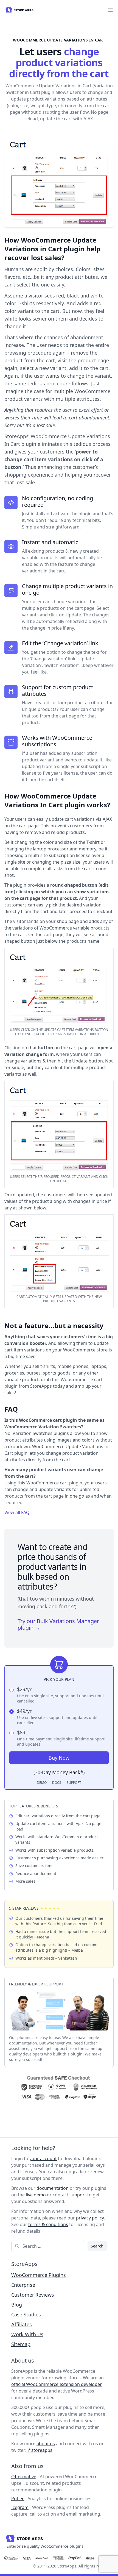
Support (74, 1783)
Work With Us (27, 2334)
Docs (57, 1783)
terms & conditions (48, 2224)
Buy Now (59, 1758)
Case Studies (26, 2314)
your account (43, 2158)
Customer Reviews (33, 2295)
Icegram (20, 2507)
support (78, 2195)
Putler (18, 2499)
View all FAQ (17, 1512)
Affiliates (22, 2324)
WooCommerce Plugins (39, 2275)
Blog (17, 2305)
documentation (53, 2188)
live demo (36, 2195)
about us (46, 2444)
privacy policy (90, 2218)
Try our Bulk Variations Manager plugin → (58, 1624)
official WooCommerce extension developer (57, 2384)
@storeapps (40, 2450)
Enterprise (23, 2285)
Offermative (24, 2477)
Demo (42, 1783)
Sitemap (21, 2344)
